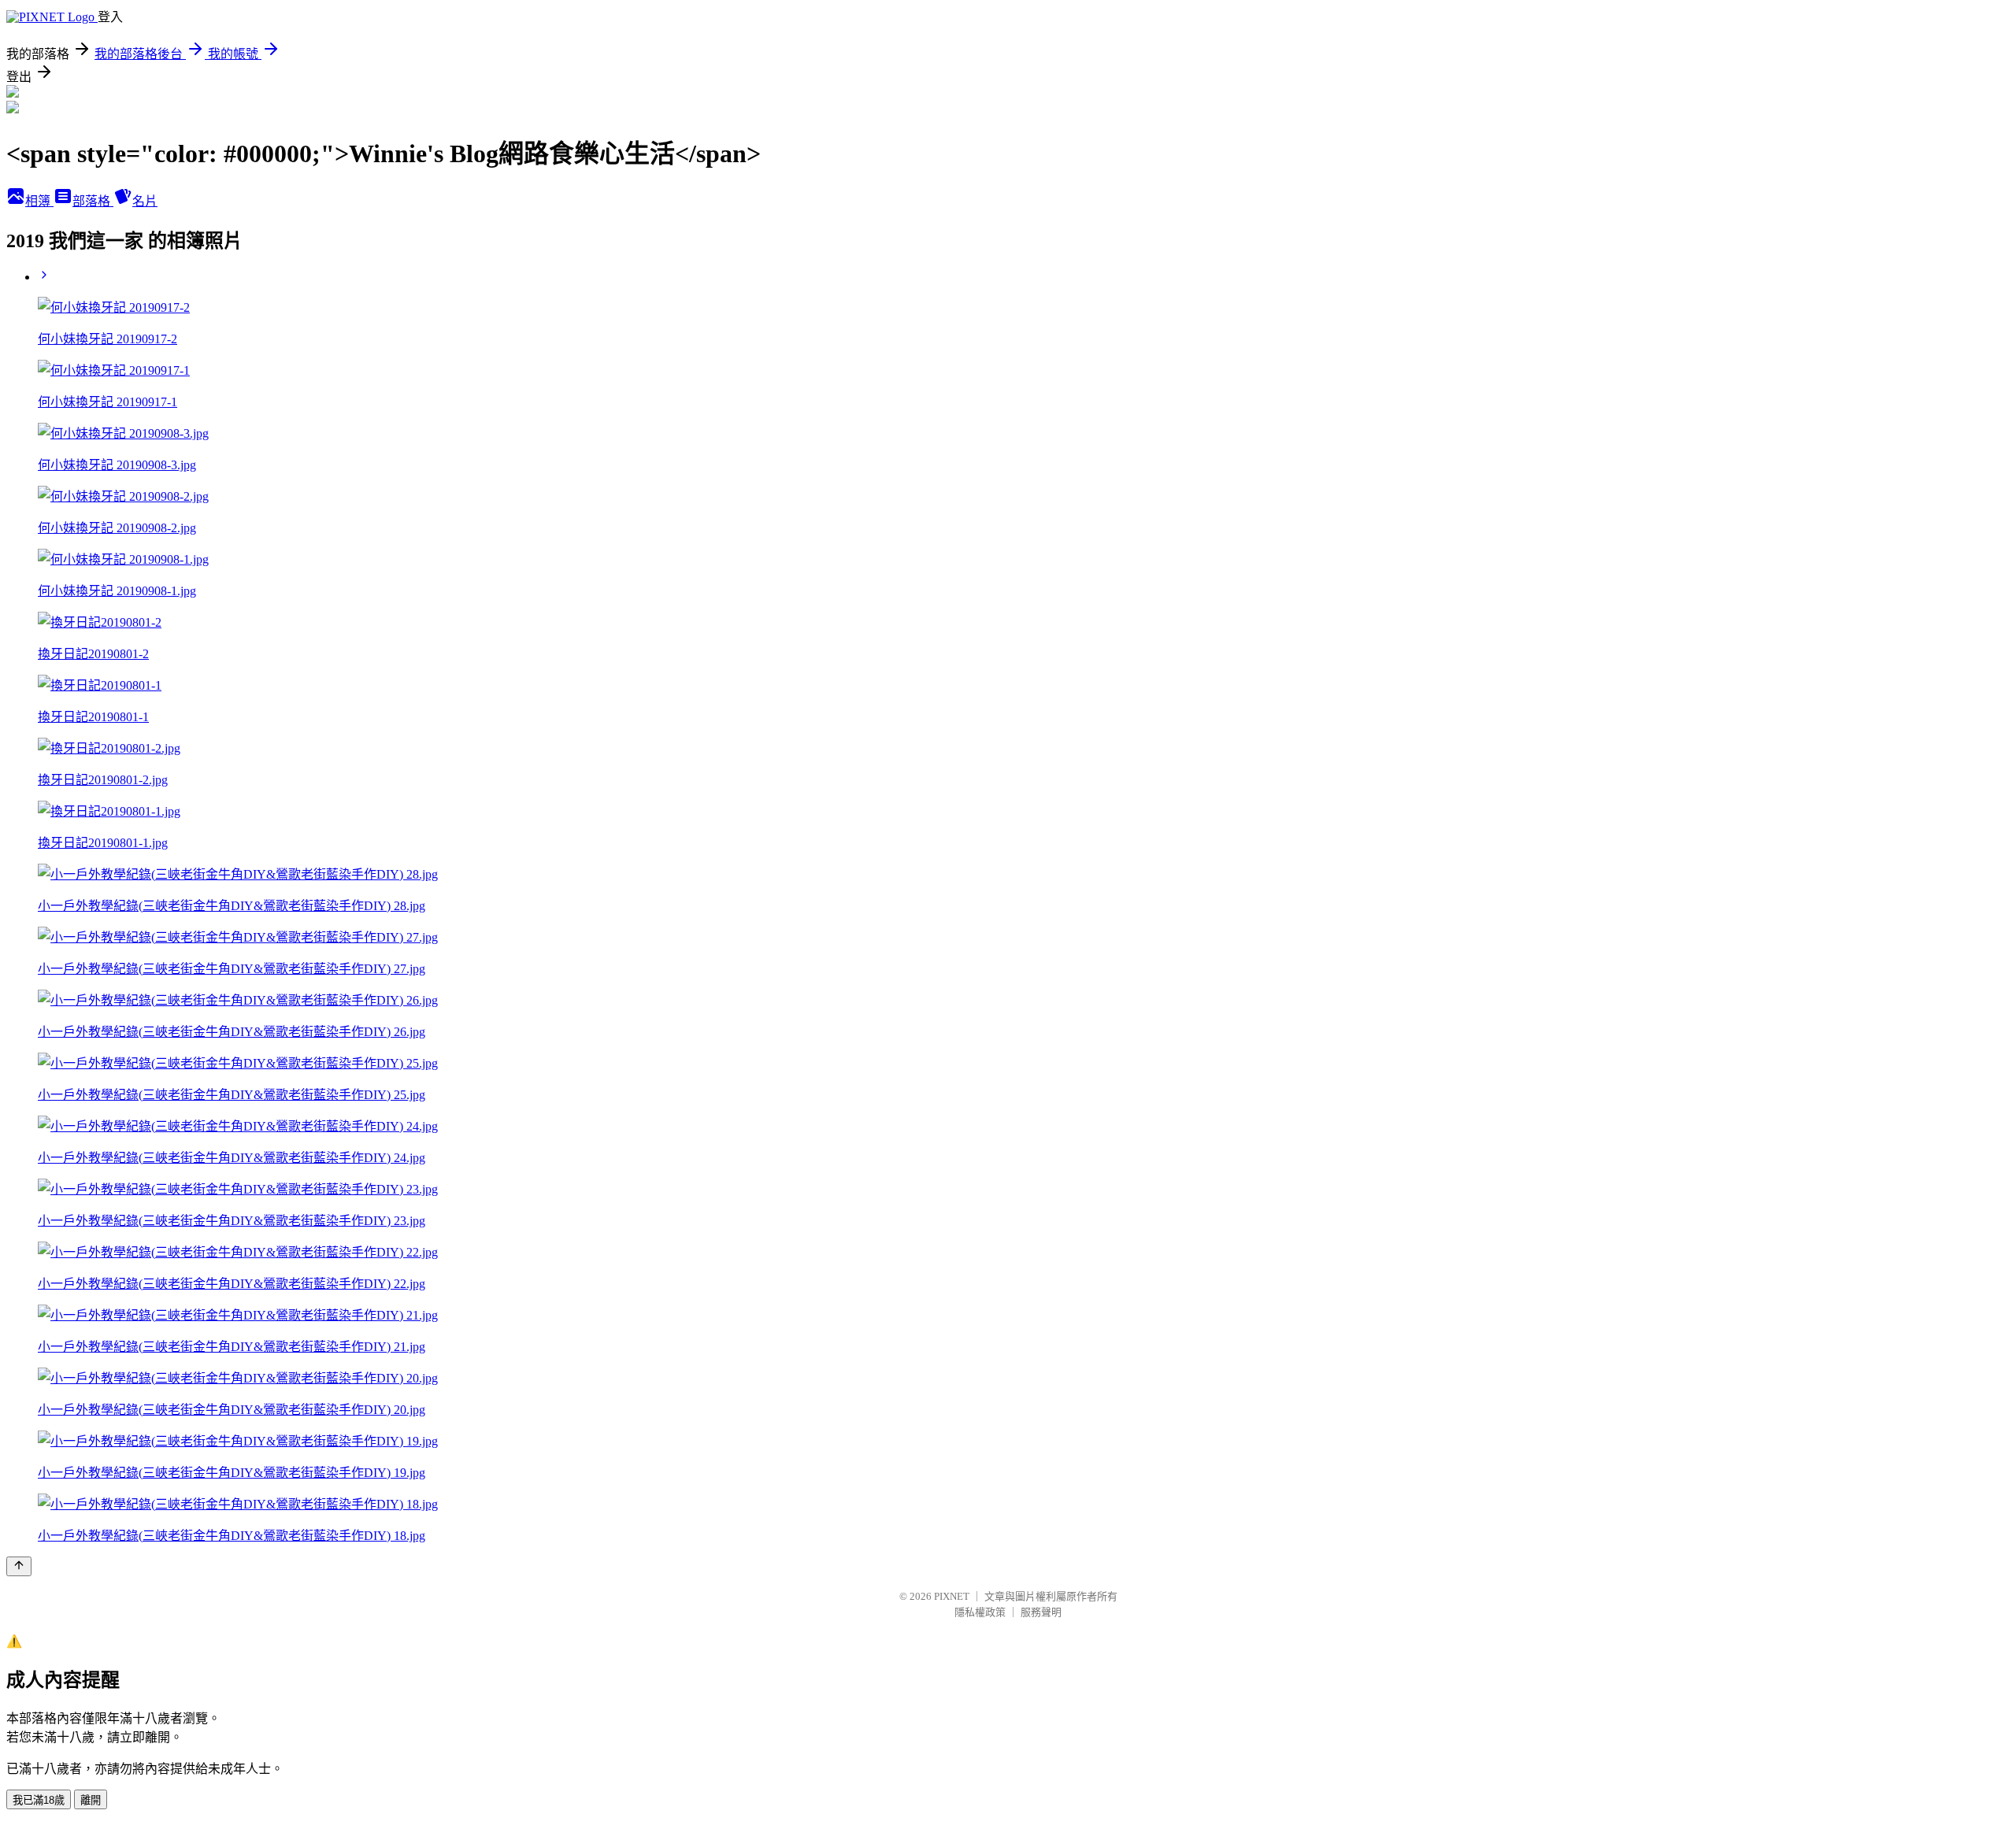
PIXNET (952, 1596)
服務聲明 (1041, 1612)
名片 (145, 201)
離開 (91, 1800)
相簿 (39, 201)
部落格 (93, 201)
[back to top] (19, 1566)
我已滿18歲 (39, 1800)
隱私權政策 (980, 1612)
